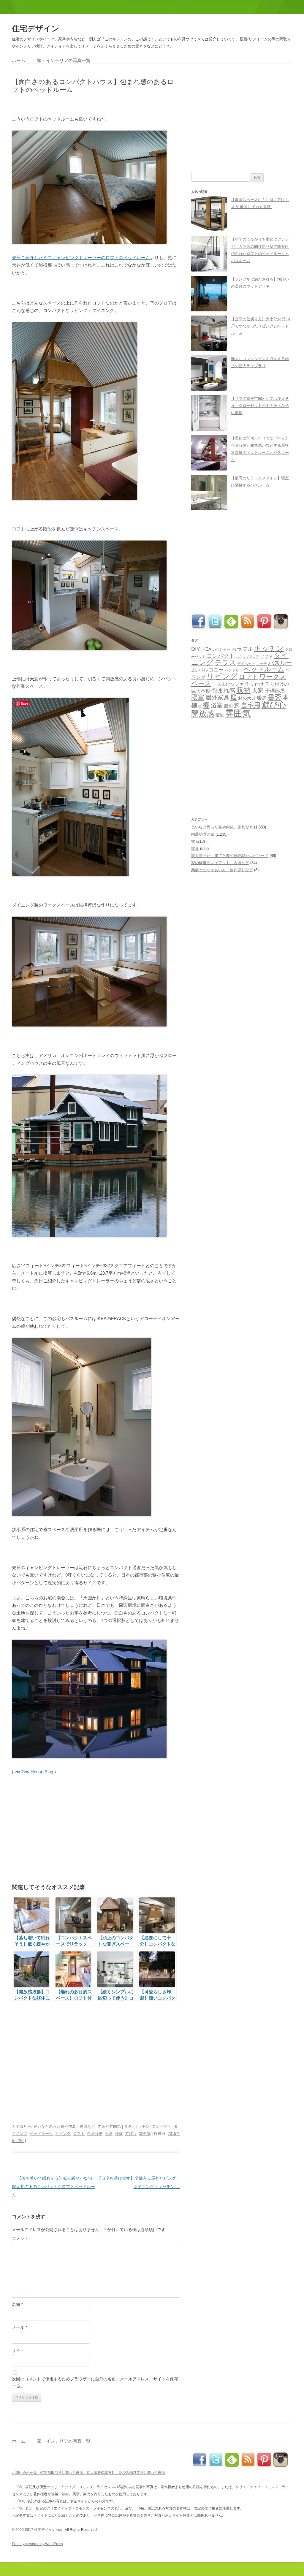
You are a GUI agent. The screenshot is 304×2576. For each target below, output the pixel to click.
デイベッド (246, 664)
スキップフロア (247, 657)
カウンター (221, 649)
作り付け (254, 684)
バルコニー (211, 670)
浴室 (217, 705)
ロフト (79, 2134)
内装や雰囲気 (109, 2126)
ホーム (19, 60)
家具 (195, 849)
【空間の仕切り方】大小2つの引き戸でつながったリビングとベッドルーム (261, 326)
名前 (17, 2304)
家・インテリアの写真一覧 (64, 60)
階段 (220, 715)
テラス (225, 663)
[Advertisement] (81, 104)
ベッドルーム (41, 2134)
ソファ (266, 656)
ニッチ (262, 664)
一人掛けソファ (228, 684)
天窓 (109, 2134)
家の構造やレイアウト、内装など (220, 863)
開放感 (203, 714)
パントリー (234, 670)
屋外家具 (217, 697)
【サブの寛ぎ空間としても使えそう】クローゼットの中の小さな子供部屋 (260, 406)
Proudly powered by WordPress (37, 2544)
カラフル (242, 649)
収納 (243, 690)
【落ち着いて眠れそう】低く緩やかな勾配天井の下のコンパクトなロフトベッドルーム (53, 2187)
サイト (18, 2350)
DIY (196, 649)
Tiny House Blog (37, 1772)
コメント (20, 2238)
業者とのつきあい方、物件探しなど (222, 870)
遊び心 (131, 2134)
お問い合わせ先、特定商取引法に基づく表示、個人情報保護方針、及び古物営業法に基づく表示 (88, 2473)
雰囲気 (145, 2134)
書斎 (275, 697)
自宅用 (251, 705)
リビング (63, 2134)
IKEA (206, 649)
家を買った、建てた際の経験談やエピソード (230, 856)
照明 (228, 706)
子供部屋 (275, 691)
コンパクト (162, 2126)
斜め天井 (247, 698)
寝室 (119, 2134)
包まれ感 (95, 2134)
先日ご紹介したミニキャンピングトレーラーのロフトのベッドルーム (81, 258)
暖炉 (262, 698)
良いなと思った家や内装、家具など (64, 2126)
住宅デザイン (36, 28)
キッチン (142, 2126)
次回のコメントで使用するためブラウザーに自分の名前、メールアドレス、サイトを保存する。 (95, 2382)
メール (19, 2327)
